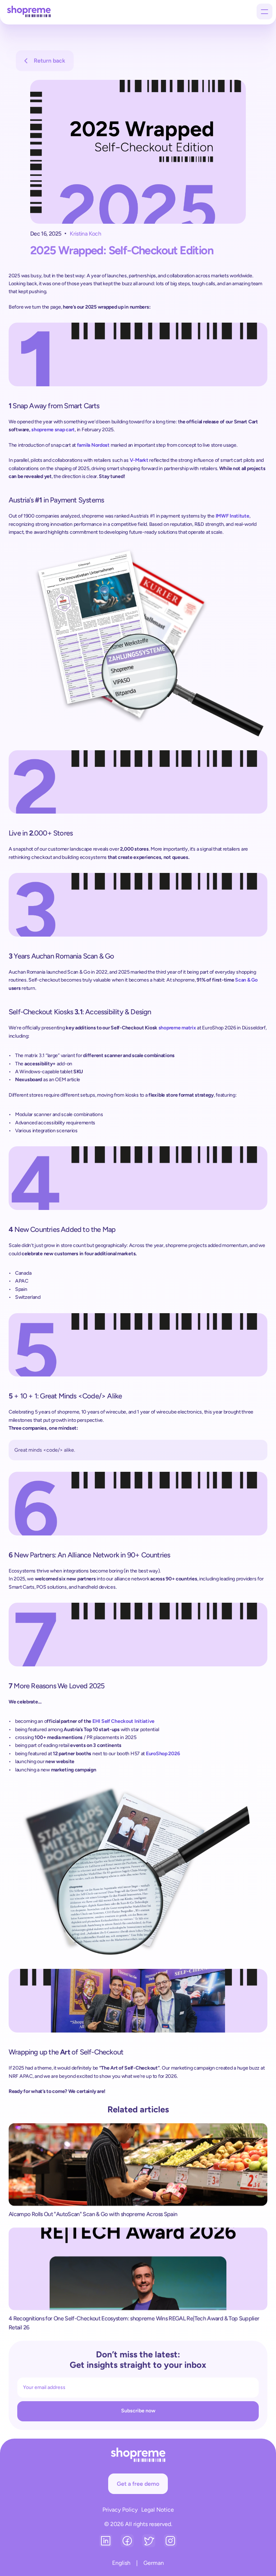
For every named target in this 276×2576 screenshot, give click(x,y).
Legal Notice (158, 2510)
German (154, 2563)
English (121, 2563)
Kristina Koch (85, 234)
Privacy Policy (120, 2510)
